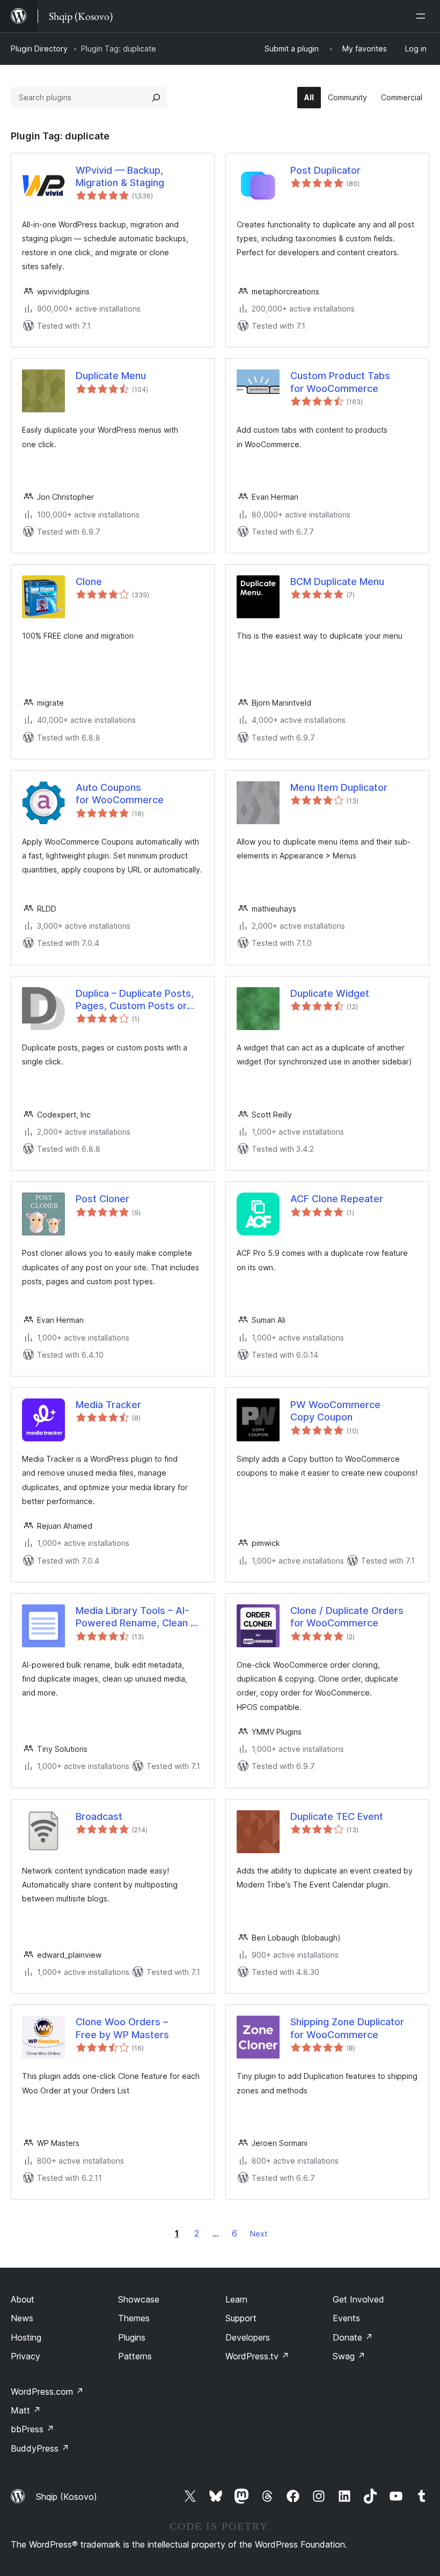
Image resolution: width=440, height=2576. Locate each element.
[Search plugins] (156, 98)
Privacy (25, 2356)
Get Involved (358, 2299)
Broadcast (99, 1816)
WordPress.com (47, 2392)
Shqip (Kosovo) (67, 2497)
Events (346, 2318)
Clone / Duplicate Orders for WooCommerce (347, 1617)
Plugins (132, 2337)
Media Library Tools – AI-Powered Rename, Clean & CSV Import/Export (136, 1617)
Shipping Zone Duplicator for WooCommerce (347, 2028)
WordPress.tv (257, 2356)
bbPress (32, 2429)
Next (259, 2234)
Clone (89, 582)
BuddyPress (40, 2448)
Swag (349, 2356)
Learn (236, 2299)
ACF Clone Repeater (337, 1199)
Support (241, 2318)
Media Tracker (108, 1405)
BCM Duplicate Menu (337, 582)
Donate (353, 2337)
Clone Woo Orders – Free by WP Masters (122, 2028)
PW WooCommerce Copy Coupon (335, 1411)
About (23, 2299)
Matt (26, 2410)
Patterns (135, 2356)
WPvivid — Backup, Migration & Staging (120, 176)
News (22, 2318)
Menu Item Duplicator (339, 787)
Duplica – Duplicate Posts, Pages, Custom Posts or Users (135, 1000)
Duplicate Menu (111, 376)
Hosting (26, 2337)
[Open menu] (423, 16)
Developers (248, 2337)
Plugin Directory (39, 49)
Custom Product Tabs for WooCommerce (340, 382)
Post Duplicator (325, 170)
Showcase (139, 2299)
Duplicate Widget (330, 993)
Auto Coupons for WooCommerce (120, 794)
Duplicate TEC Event (337, 1816)
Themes (134, 2318)
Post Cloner (102, 1199)
